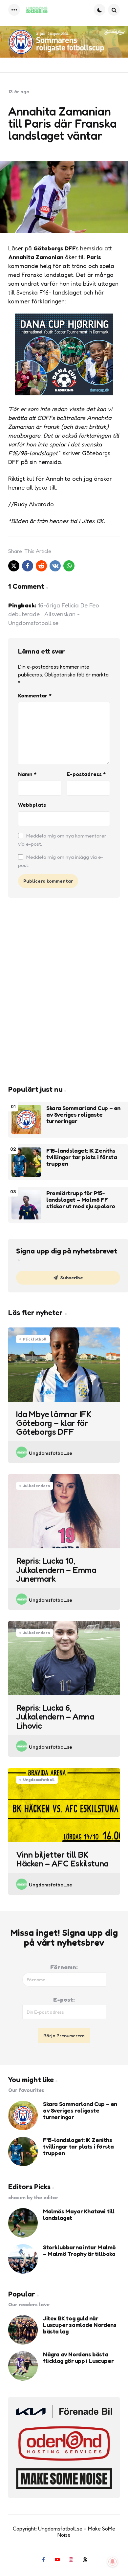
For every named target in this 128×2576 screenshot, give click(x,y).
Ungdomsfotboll (39, 1780)
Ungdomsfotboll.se (51, 1453)
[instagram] (71, 2559)
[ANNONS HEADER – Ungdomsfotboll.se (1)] (64, 42)
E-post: (64, 1999)
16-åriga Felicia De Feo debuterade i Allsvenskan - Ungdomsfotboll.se (54, 614)
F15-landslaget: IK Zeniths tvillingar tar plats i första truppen (82, 1157)
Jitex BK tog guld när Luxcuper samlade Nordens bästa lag (80, 2325)
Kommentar (35, 695)
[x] (14, 566)
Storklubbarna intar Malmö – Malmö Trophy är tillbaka (79, 2251)
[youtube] (57, 2559)
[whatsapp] (69, 566)
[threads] (85, 2559)
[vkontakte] (55, 566)
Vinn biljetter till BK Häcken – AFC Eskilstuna (62, 1859)
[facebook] (28, 566)
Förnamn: (64, 1967)
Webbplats (32, 805)
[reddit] (41, 566)
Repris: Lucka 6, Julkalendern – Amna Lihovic (55, 1717)
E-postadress (86, 774)
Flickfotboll (35, 1339)
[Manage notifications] (113, 2562)
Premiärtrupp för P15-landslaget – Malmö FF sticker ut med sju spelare (81, 1200)
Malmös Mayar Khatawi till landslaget (79, 2215)
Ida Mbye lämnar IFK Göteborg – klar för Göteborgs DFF (54, 1423)
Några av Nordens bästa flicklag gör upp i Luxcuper (78, 2358)
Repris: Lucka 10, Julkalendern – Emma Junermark (56, 1570)
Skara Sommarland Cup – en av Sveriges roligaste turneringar (83, 1115)
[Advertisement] (64, 1005)
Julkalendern (36, 1486)
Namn (27, 774)
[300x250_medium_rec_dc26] (64, 393)
